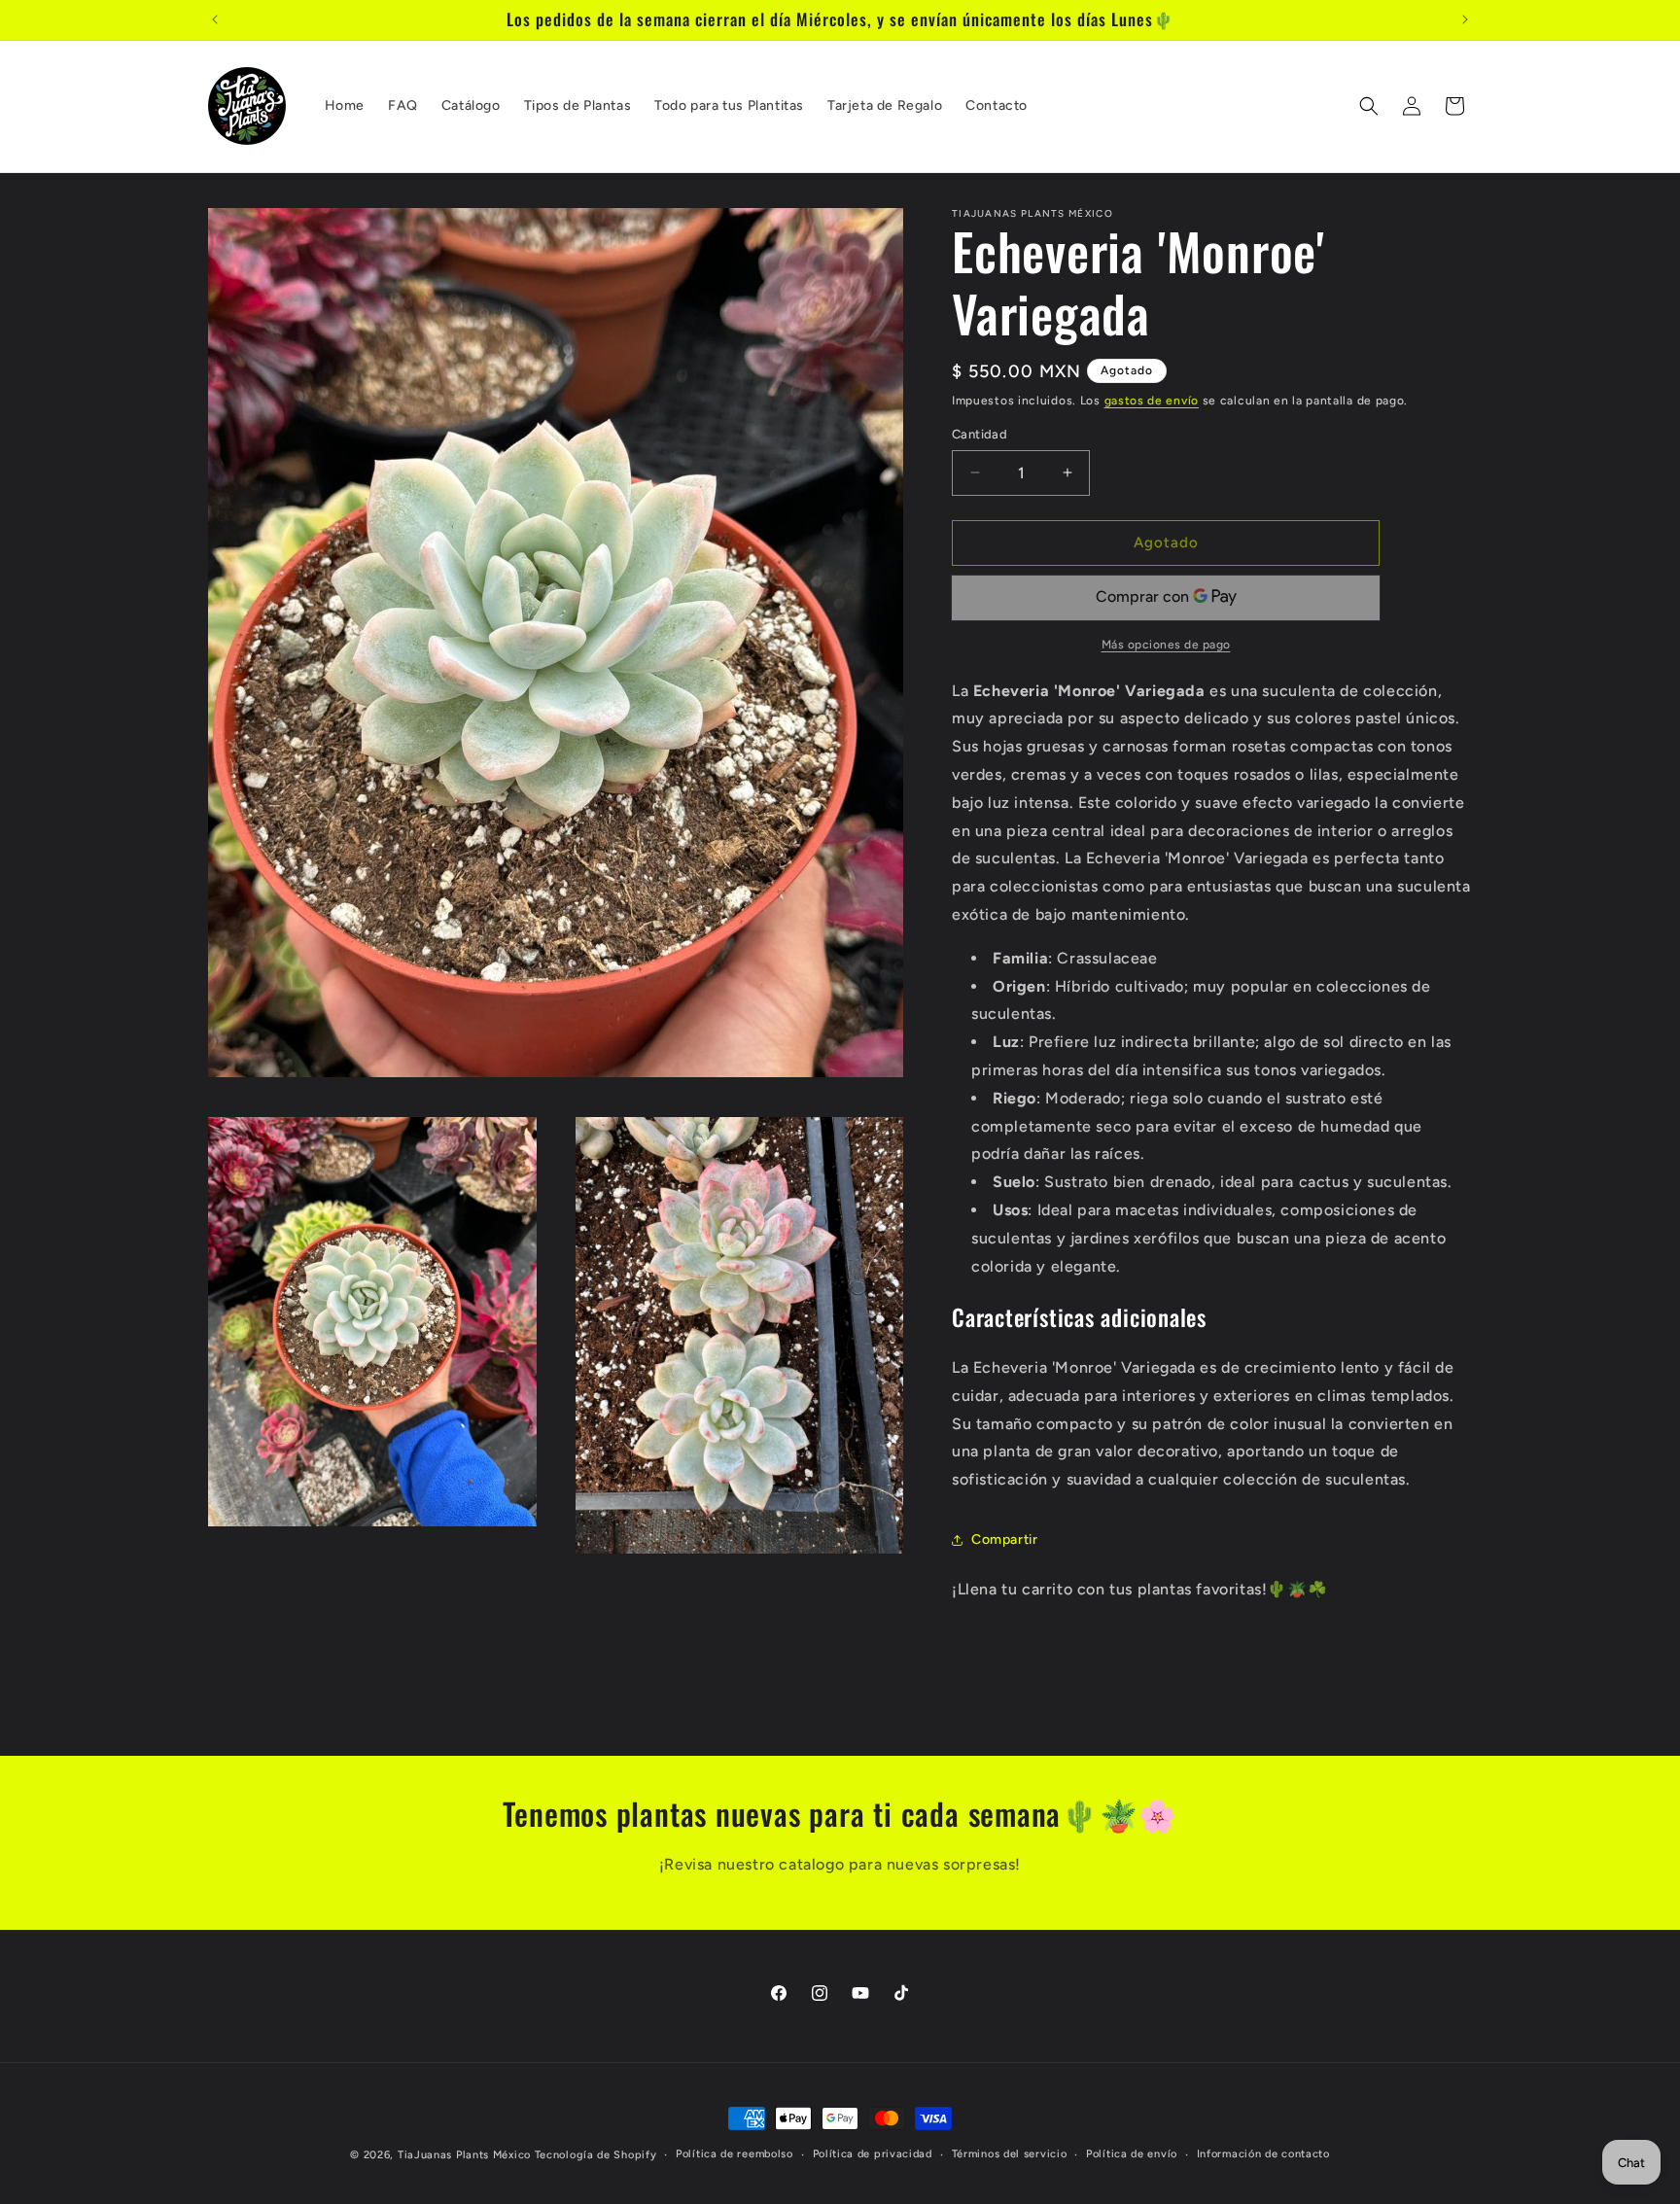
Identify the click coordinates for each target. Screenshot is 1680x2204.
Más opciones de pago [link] (1166, 645)
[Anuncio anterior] (215, 19)
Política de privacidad (873, 2154)
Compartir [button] (1004, 1539)
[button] (1369, 106)
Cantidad (980, 434)
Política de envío (1132, 2154)
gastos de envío (1152, 401)
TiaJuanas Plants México (464, 2155)
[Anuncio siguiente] (1465, 19)
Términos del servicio (1010, 2154)
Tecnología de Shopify (596, 2155)
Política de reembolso (735, 2154)
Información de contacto (1263, 2154)
